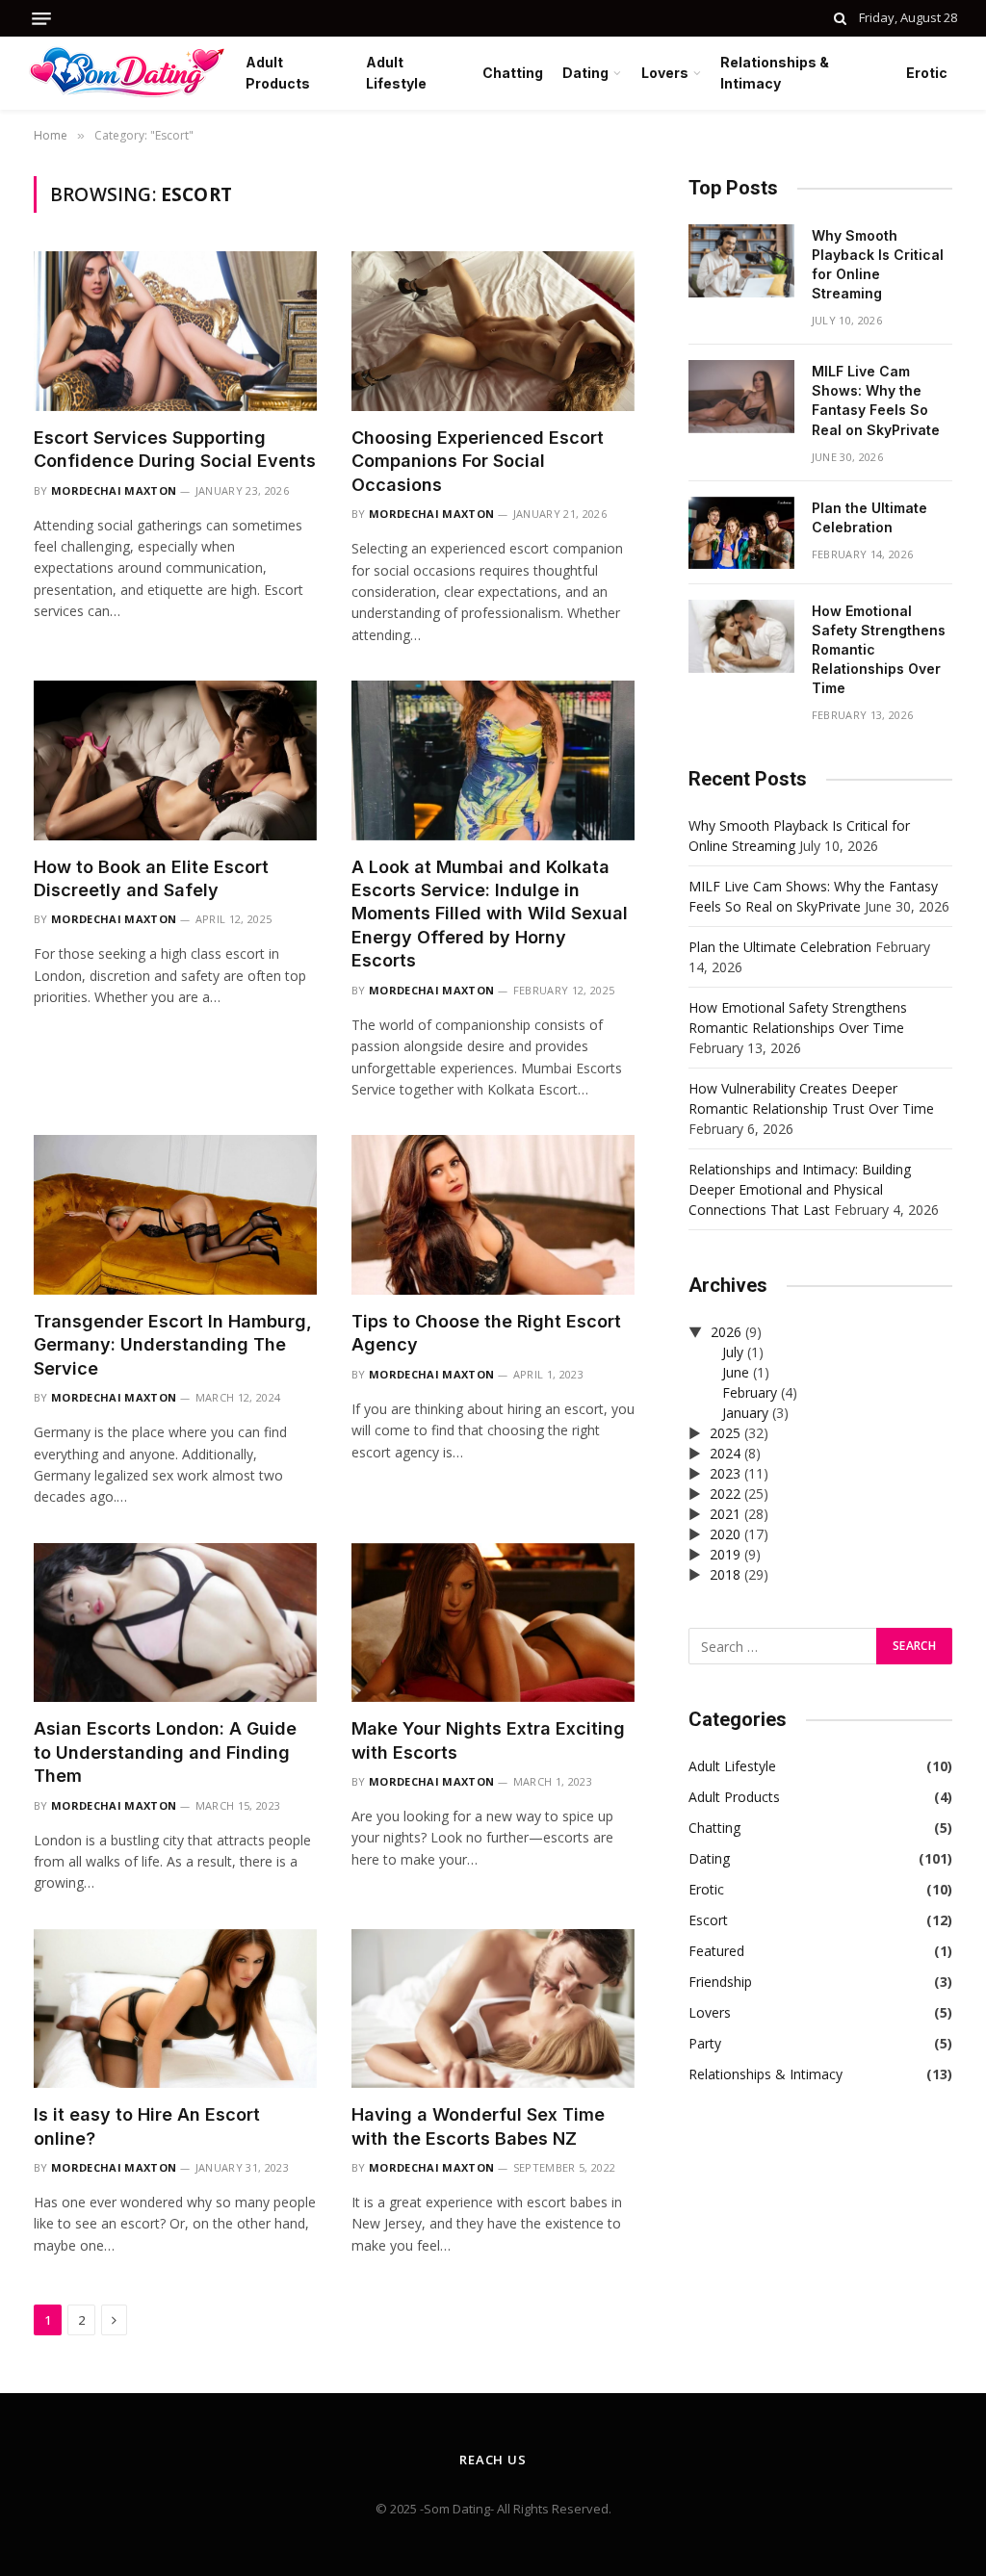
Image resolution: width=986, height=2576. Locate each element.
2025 (725, 1433)
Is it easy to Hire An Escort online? (147, 2126)
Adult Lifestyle (396, 73)
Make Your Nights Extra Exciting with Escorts (488, 1740)
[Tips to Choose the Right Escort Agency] (493, 1214)
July (733, 1352)
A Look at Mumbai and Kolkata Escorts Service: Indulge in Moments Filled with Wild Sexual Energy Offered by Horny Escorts (490, 914)
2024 (725, 1453)
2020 (725, 1534)
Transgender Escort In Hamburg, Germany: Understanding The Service (173, 1345)
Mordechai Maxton (114, 490)
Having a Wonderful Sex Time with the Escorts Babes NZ (478, 2126)
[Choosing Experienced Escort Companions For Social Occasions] (493, 331)
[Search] (840, 18)
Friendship (720, 1982)
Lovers (665, 73)
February (750, 1392)
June (736, 1372)
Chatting (513, 73)
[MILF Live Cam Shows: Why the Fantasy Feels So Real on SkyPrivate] (741, 397)
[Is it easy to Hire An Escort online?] (175, 2009)
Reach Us (493, 2460)
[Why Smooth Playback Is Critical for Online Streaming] (741, 261)
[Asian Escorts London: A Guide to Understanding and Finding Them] (175, 1623)
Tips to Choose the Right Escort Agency (486, 1333)
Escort (708, 1920)
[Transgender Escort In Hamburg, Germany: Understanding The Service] (175, 1214)
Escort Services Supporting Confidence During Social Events (175, 449)
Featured (716, 1951)
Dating (585, 73)
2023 (725, 1473)
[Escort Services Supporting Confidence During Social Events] (175, 331)
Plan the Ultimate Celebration (869, 517)
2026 (726, 1332)
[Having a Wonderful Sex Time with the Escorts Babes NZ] (493, 2009)
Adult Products (278, 73)
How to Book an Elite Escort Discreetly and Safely (151, 878)
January (745, 1413)
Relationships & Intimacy (775, 73)
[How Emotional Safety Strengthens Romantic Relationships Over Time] (741, 636)
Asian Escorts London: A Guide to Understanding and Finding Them (165, 1752)
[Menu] (41, 19)
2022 (725, 1494)
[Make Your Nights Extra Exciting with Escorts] (493, 1623)
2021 (725, 1514)
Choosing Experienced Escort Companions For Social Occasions (478, 461)
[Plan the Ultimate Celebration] (741, 533)
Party (705, 2043)
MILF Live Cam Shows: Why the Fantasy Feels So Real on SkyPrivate (876, 400)
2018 (725, 1574)
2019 (725, 1554)
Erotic (927, 73)
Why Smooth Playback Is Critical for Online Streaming (878, 264)
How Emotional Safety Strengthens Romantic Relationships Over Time (879, 649)
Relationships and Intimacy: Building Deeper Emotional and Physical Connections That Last (800, 1189)
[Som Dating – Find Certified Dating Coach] (127, 73)
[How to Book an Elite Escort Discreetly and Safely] (175, 760)
